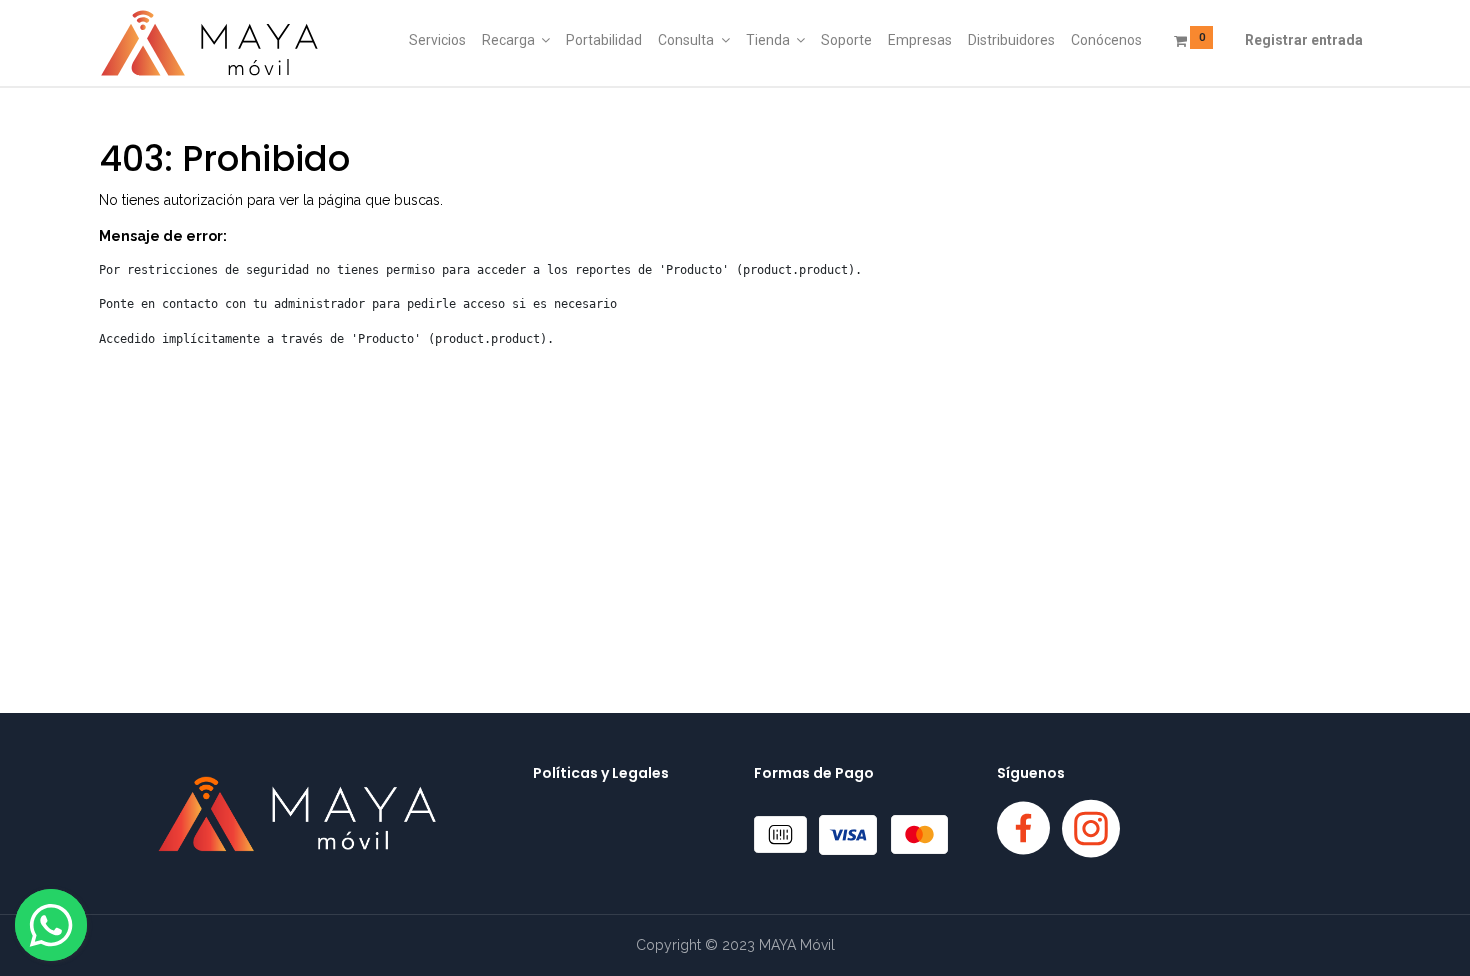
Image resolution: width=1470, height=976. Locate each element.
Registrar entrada (1304, 40)
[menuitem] (437, 41)
